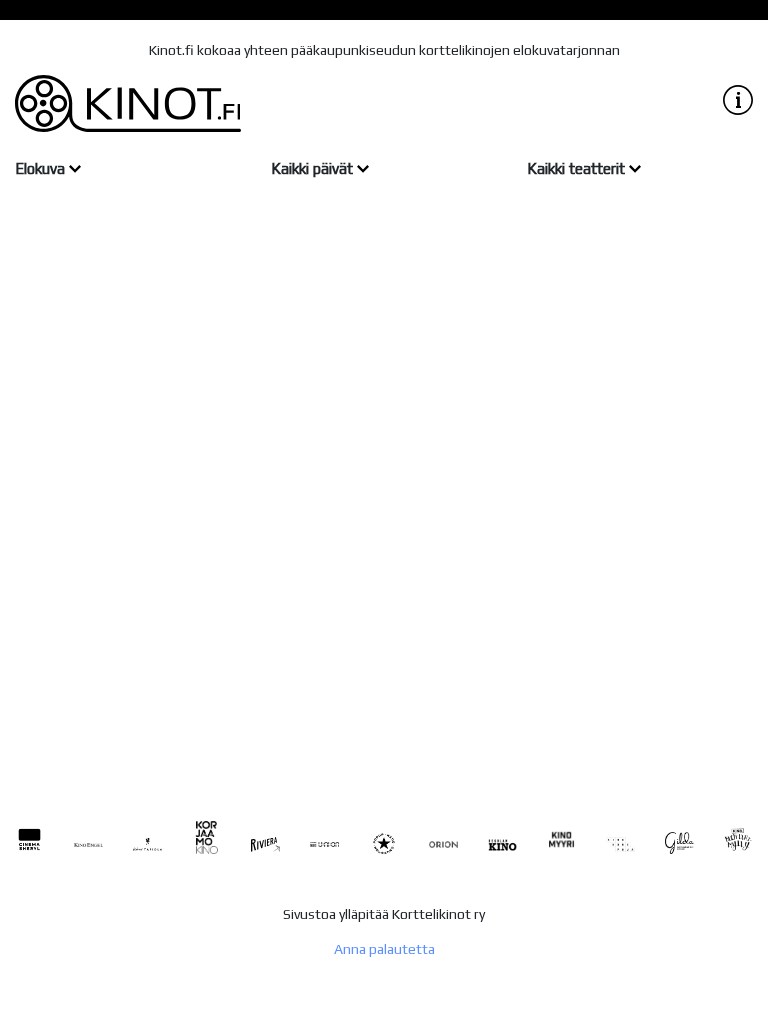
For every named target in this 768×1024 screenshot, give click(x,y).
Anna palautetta (384, 949)
